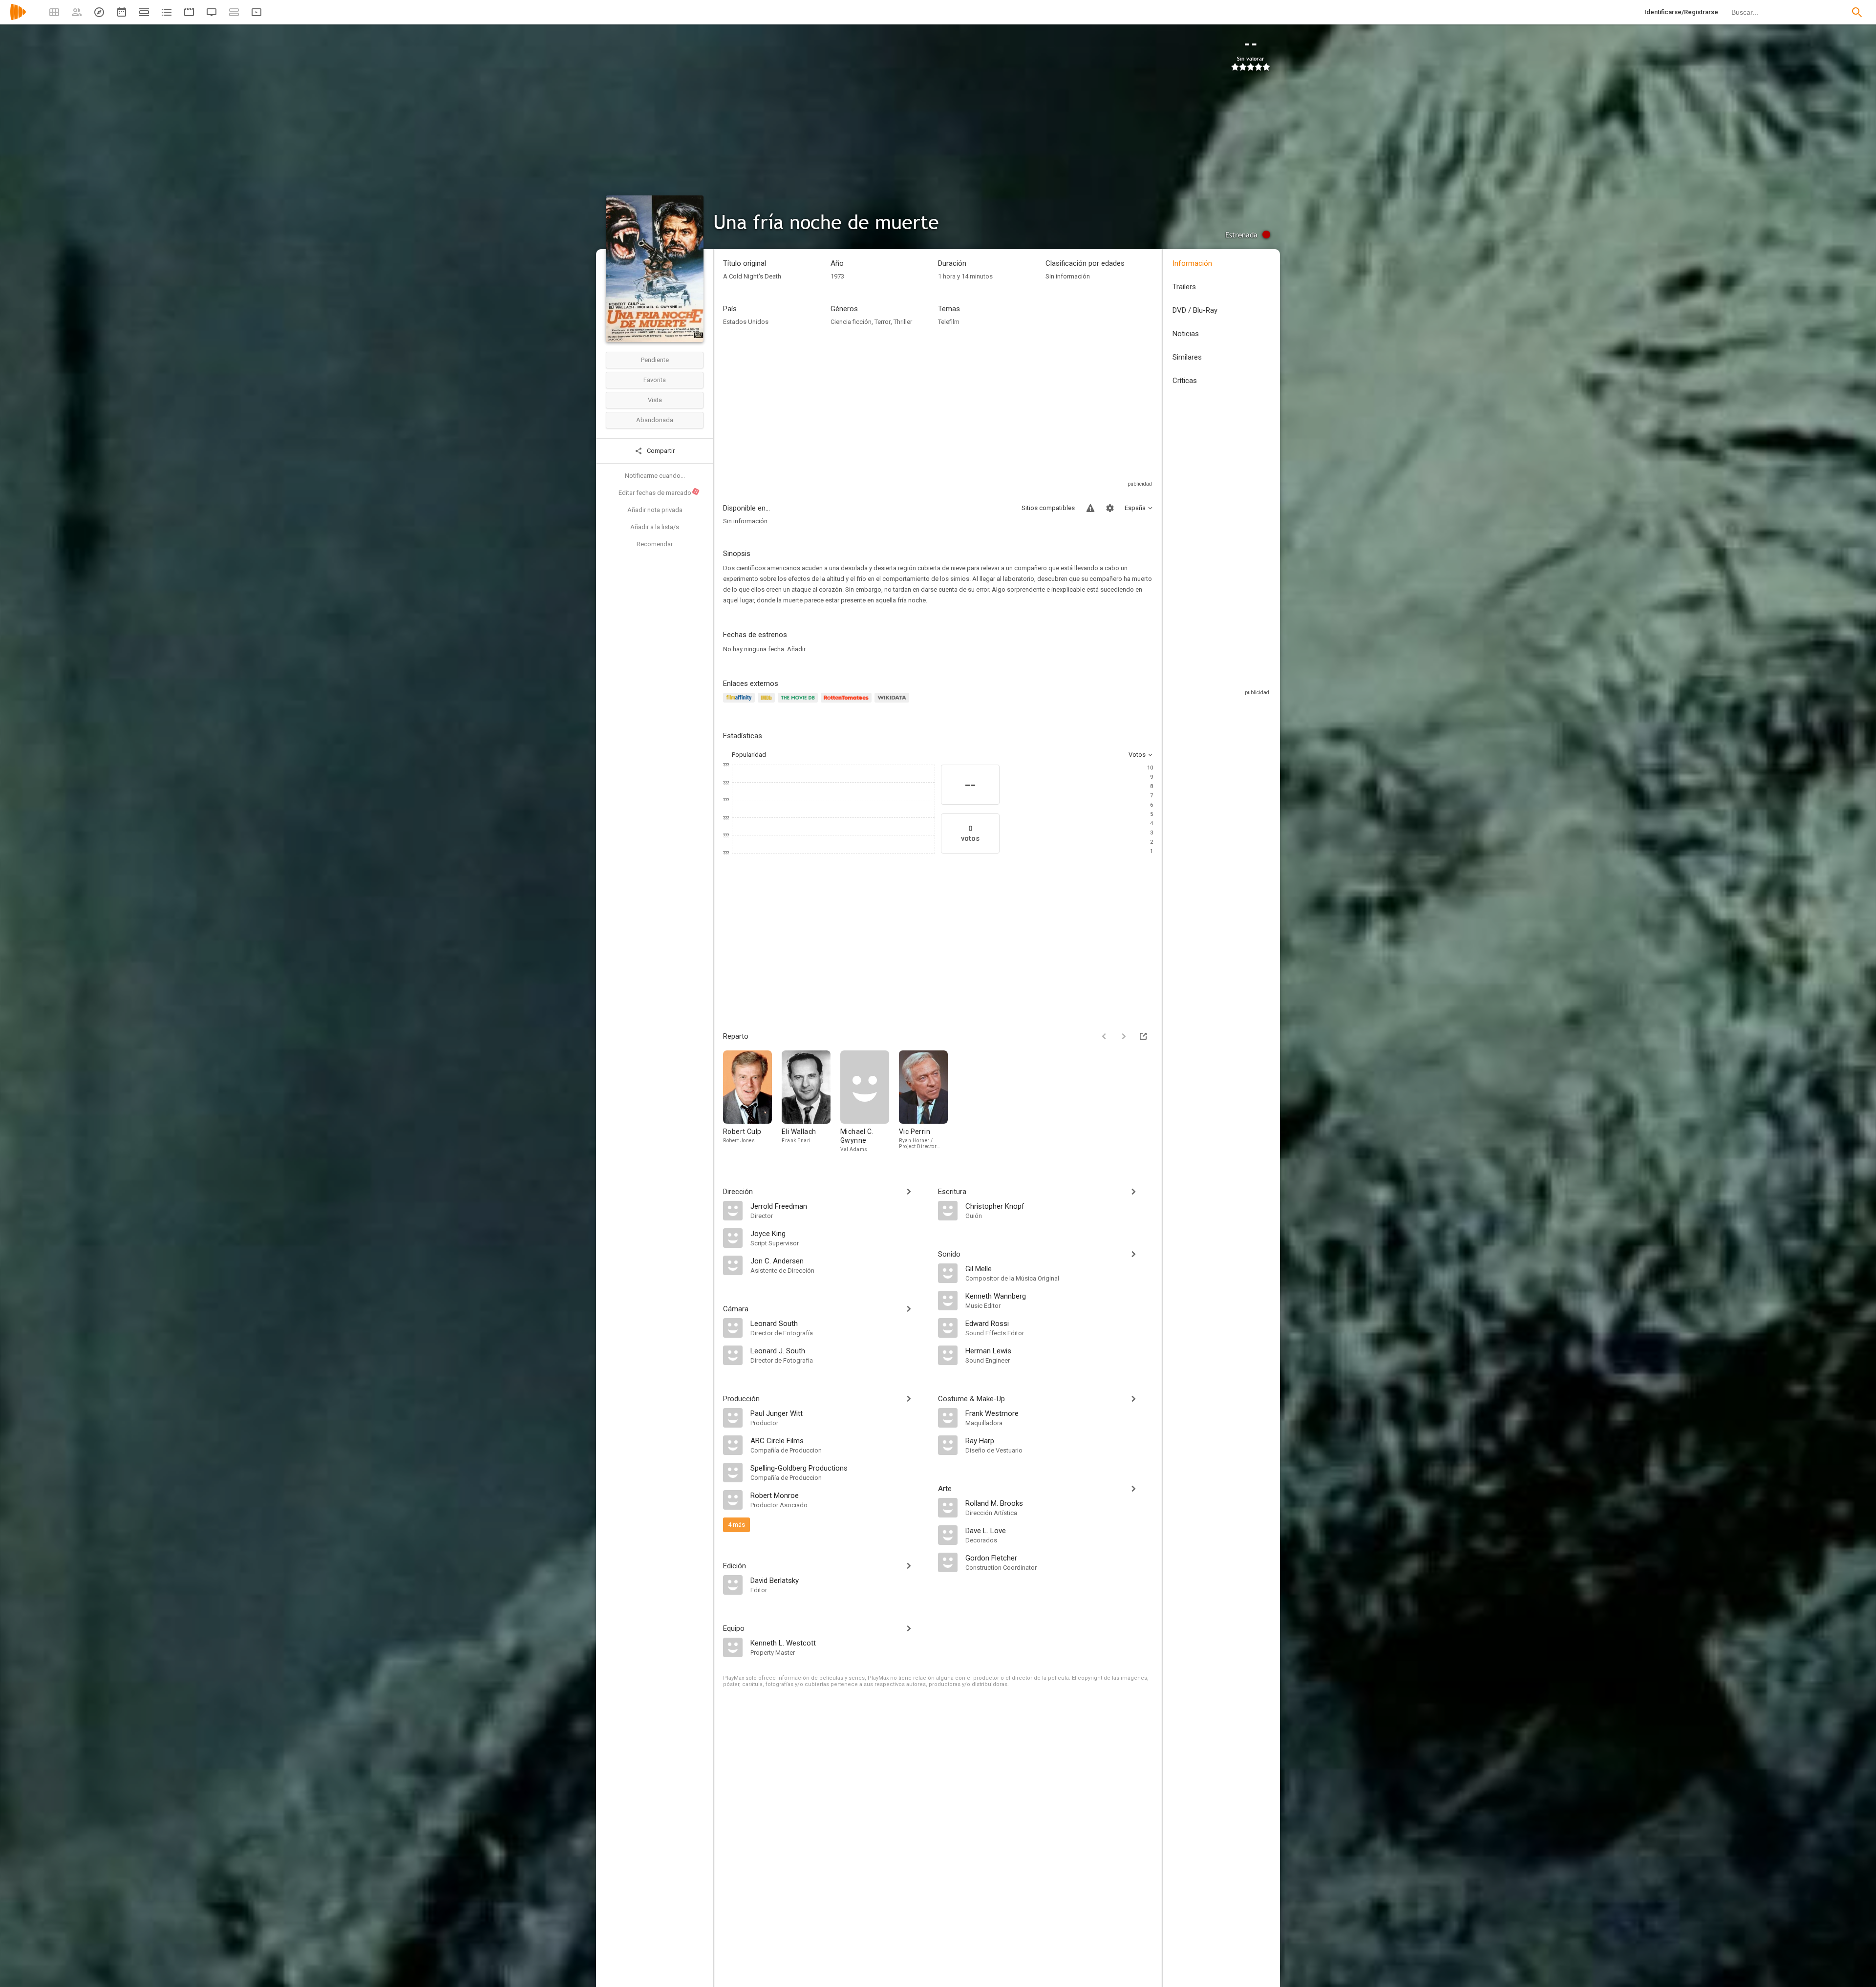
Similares (1187, 357)
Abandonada (655, 420)
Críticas (1185, 381)
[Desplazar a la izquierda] (1104, 1036)
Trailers (1184, 287)
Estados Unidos (746, 322)
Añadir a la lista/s (655, 527)
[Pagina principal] (18, 18)
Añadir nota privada (655, 510)
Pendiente (655, 360)
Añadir (796, 649)
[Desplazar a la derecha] (1124, 1036)
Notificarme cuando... (655, 476)
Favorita (655, 380)
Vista (655, 400)
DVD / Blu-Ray (1195, 310)
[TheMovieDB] (799, 703)
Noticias (1186, 334)
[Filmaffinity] (740, 703)
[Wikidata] (893, 703)
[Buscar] (1857, 12)
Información (1192, 263)
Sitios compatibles (1048, 508)
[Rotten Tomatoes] (848, 703)
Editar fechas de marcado (659, 492)
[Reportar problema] (1090, 508)
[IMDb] (768, 703)
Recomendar (655, 544)
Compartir (660, 451)
